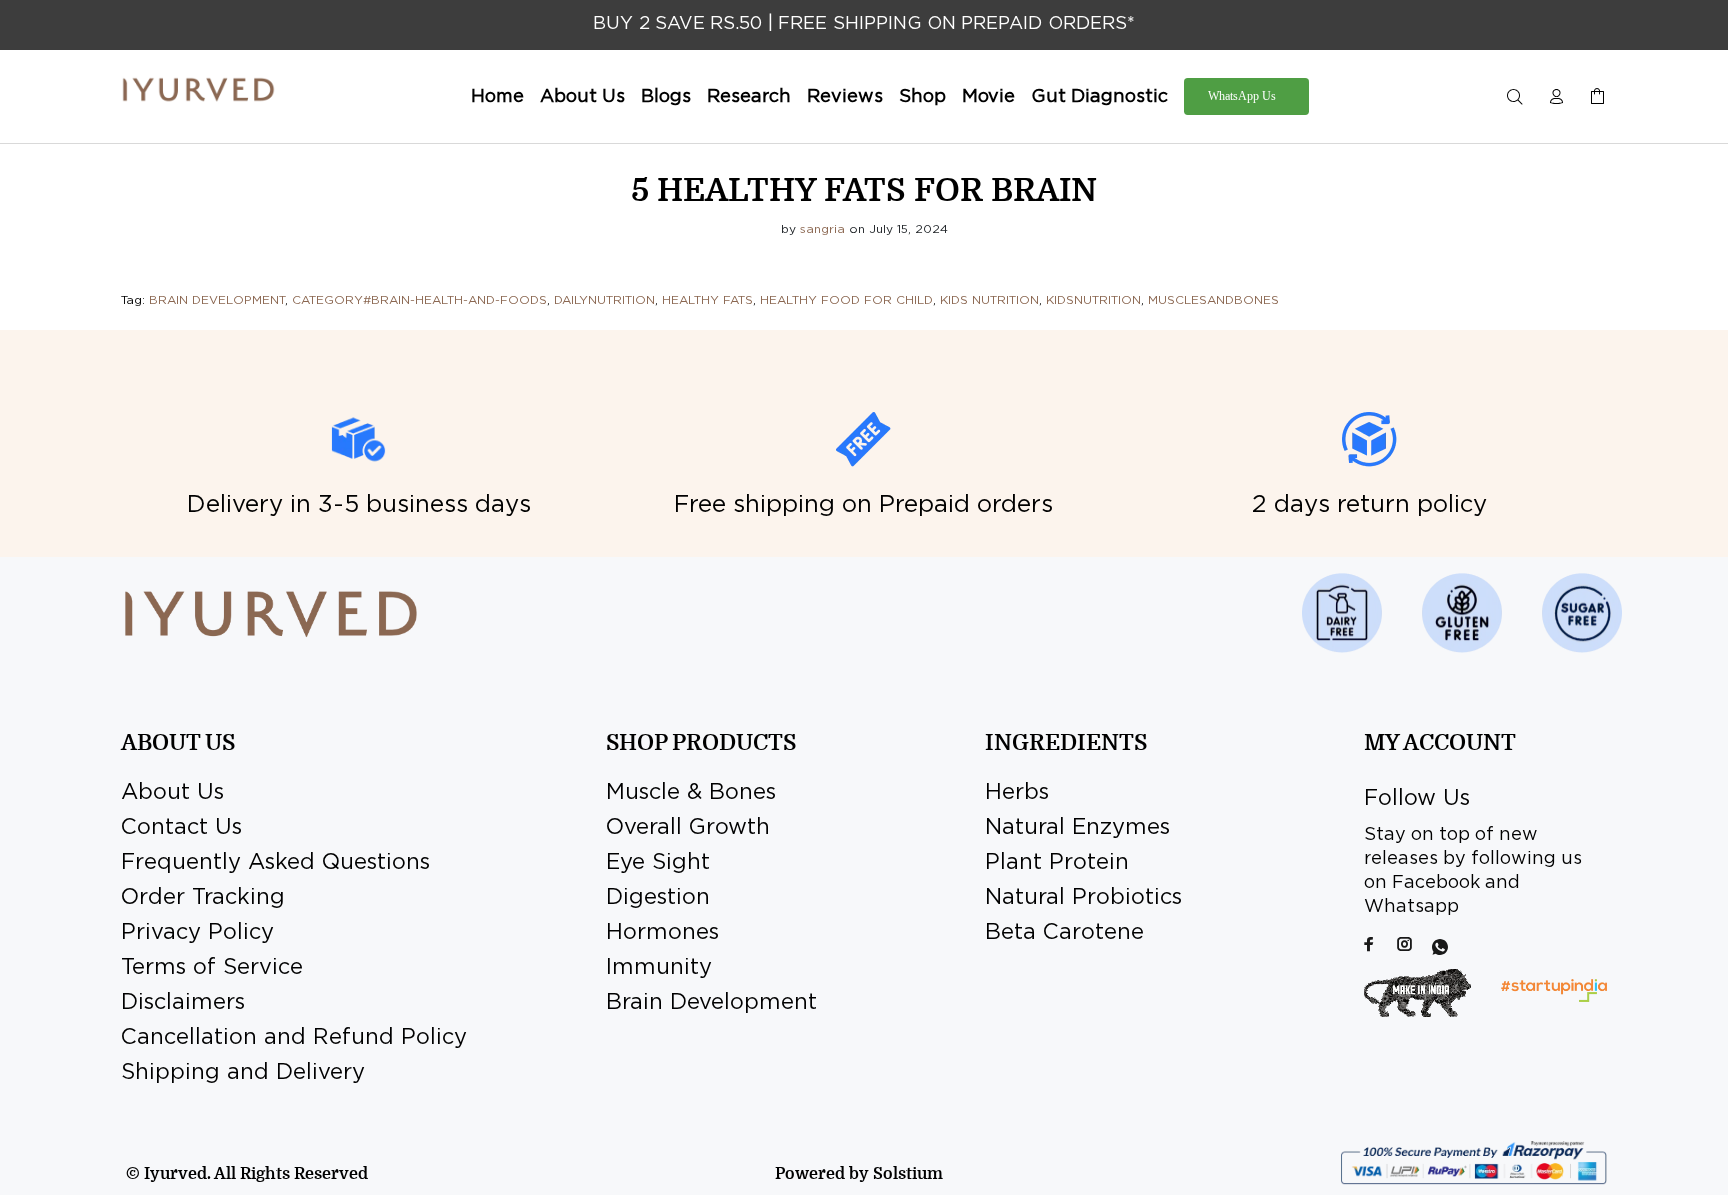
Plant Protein (1057, 863)
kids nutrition (989, 300)
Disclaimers (183, 1003)
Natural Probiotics (1083, 898)
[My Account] (1556, 97)
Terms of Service (212, 968)
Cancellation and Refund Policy (294, 1038)
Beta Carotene (1064, 933)
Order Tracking (203, 898)
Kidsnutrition (1093, 300)
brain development (217, 300)
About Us (172, 793)
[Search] (1519, 97)
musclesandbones (1213, 300)
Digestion (658, 898)
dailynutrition (604, 300)
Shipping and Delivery (243, 1073)
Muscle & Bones (691, 793)
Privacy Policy (197, 933)
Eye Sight (658, 863)
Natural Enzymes (1077, 828)
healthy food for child (846, 300)
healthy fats (707, 300)
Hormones (662, 933)
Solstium (908, 1174)
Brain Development (711, 1003)
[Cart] (1593, 97)
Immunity (659, 968)
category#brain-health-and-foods (419, 300)
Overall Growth (688, 828)
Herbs (1017, 793)
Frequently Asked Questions (275, 863)
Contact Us (181, 828)
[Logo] (198, 90)
